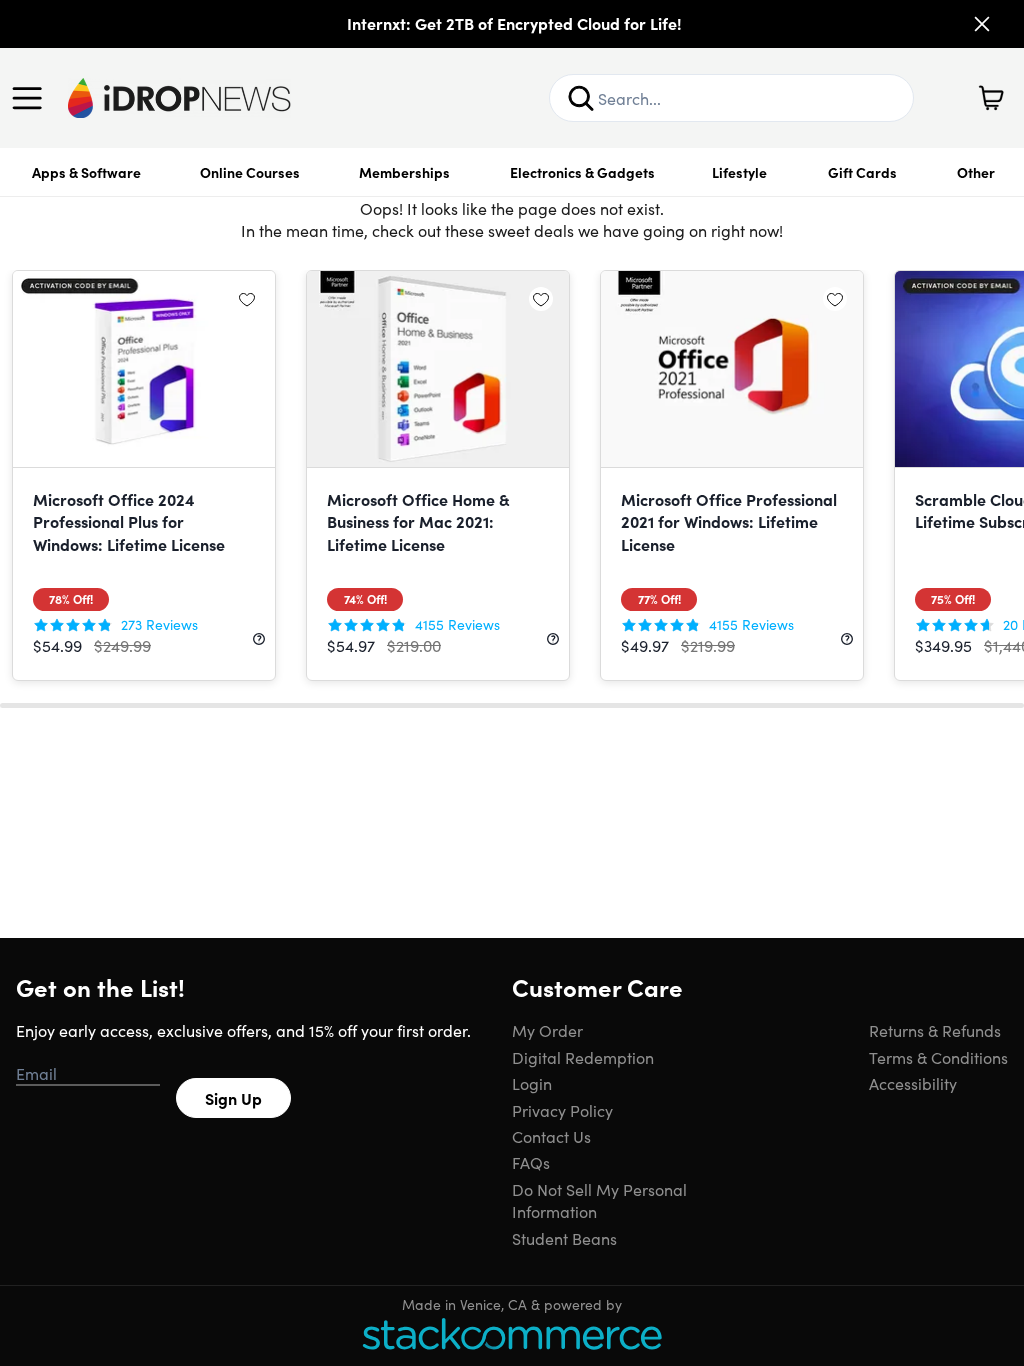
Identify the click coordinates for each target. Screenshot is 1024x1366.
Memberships (404, 172)
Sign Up (233, 1098)
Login (532, 1083)
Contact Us (551, 1136)
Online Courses (250, 172)
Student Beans (564, 1238)
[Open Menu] (32, 98)
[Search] (581, 98)
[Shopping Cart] (991, 98)
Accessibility (913, 1083)
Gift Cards (862, 172)
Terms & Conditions (938, 1057)
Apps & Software (86, 172)
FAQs (531, 1162)
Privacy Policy (562, 1110)
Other (976, 172)
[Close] (982, 24)
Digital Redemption (583, 1057)
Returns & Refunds (935, 1030)
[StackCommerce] (512, 1333)
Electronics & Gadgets (582, 172)
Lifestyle (739, 172)
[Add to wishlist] (247, 299)
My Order (547, 1030)
